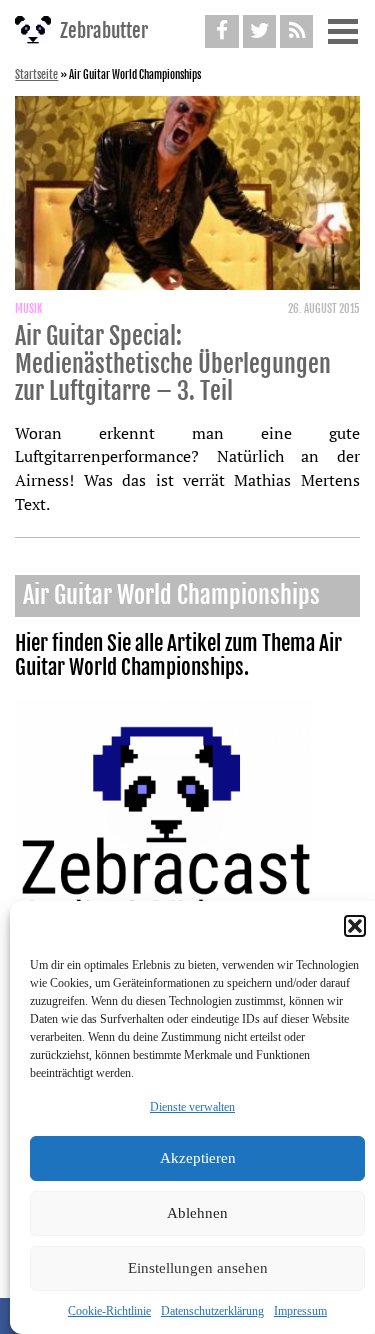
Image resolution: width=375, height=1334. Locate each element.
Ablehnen (197, 1213)
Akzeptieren (198, 1158)
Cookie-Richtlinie (109, 1311)
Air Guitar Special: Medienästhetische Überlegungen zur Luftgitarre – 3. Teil (173, 363)
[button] (355, 926)
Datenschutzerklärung (212, 1311)
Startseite (36, 75)
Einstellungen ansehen (198, 1268)
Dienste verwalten (192, 1107)
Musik (28, 309)
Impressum (300, 1311)
